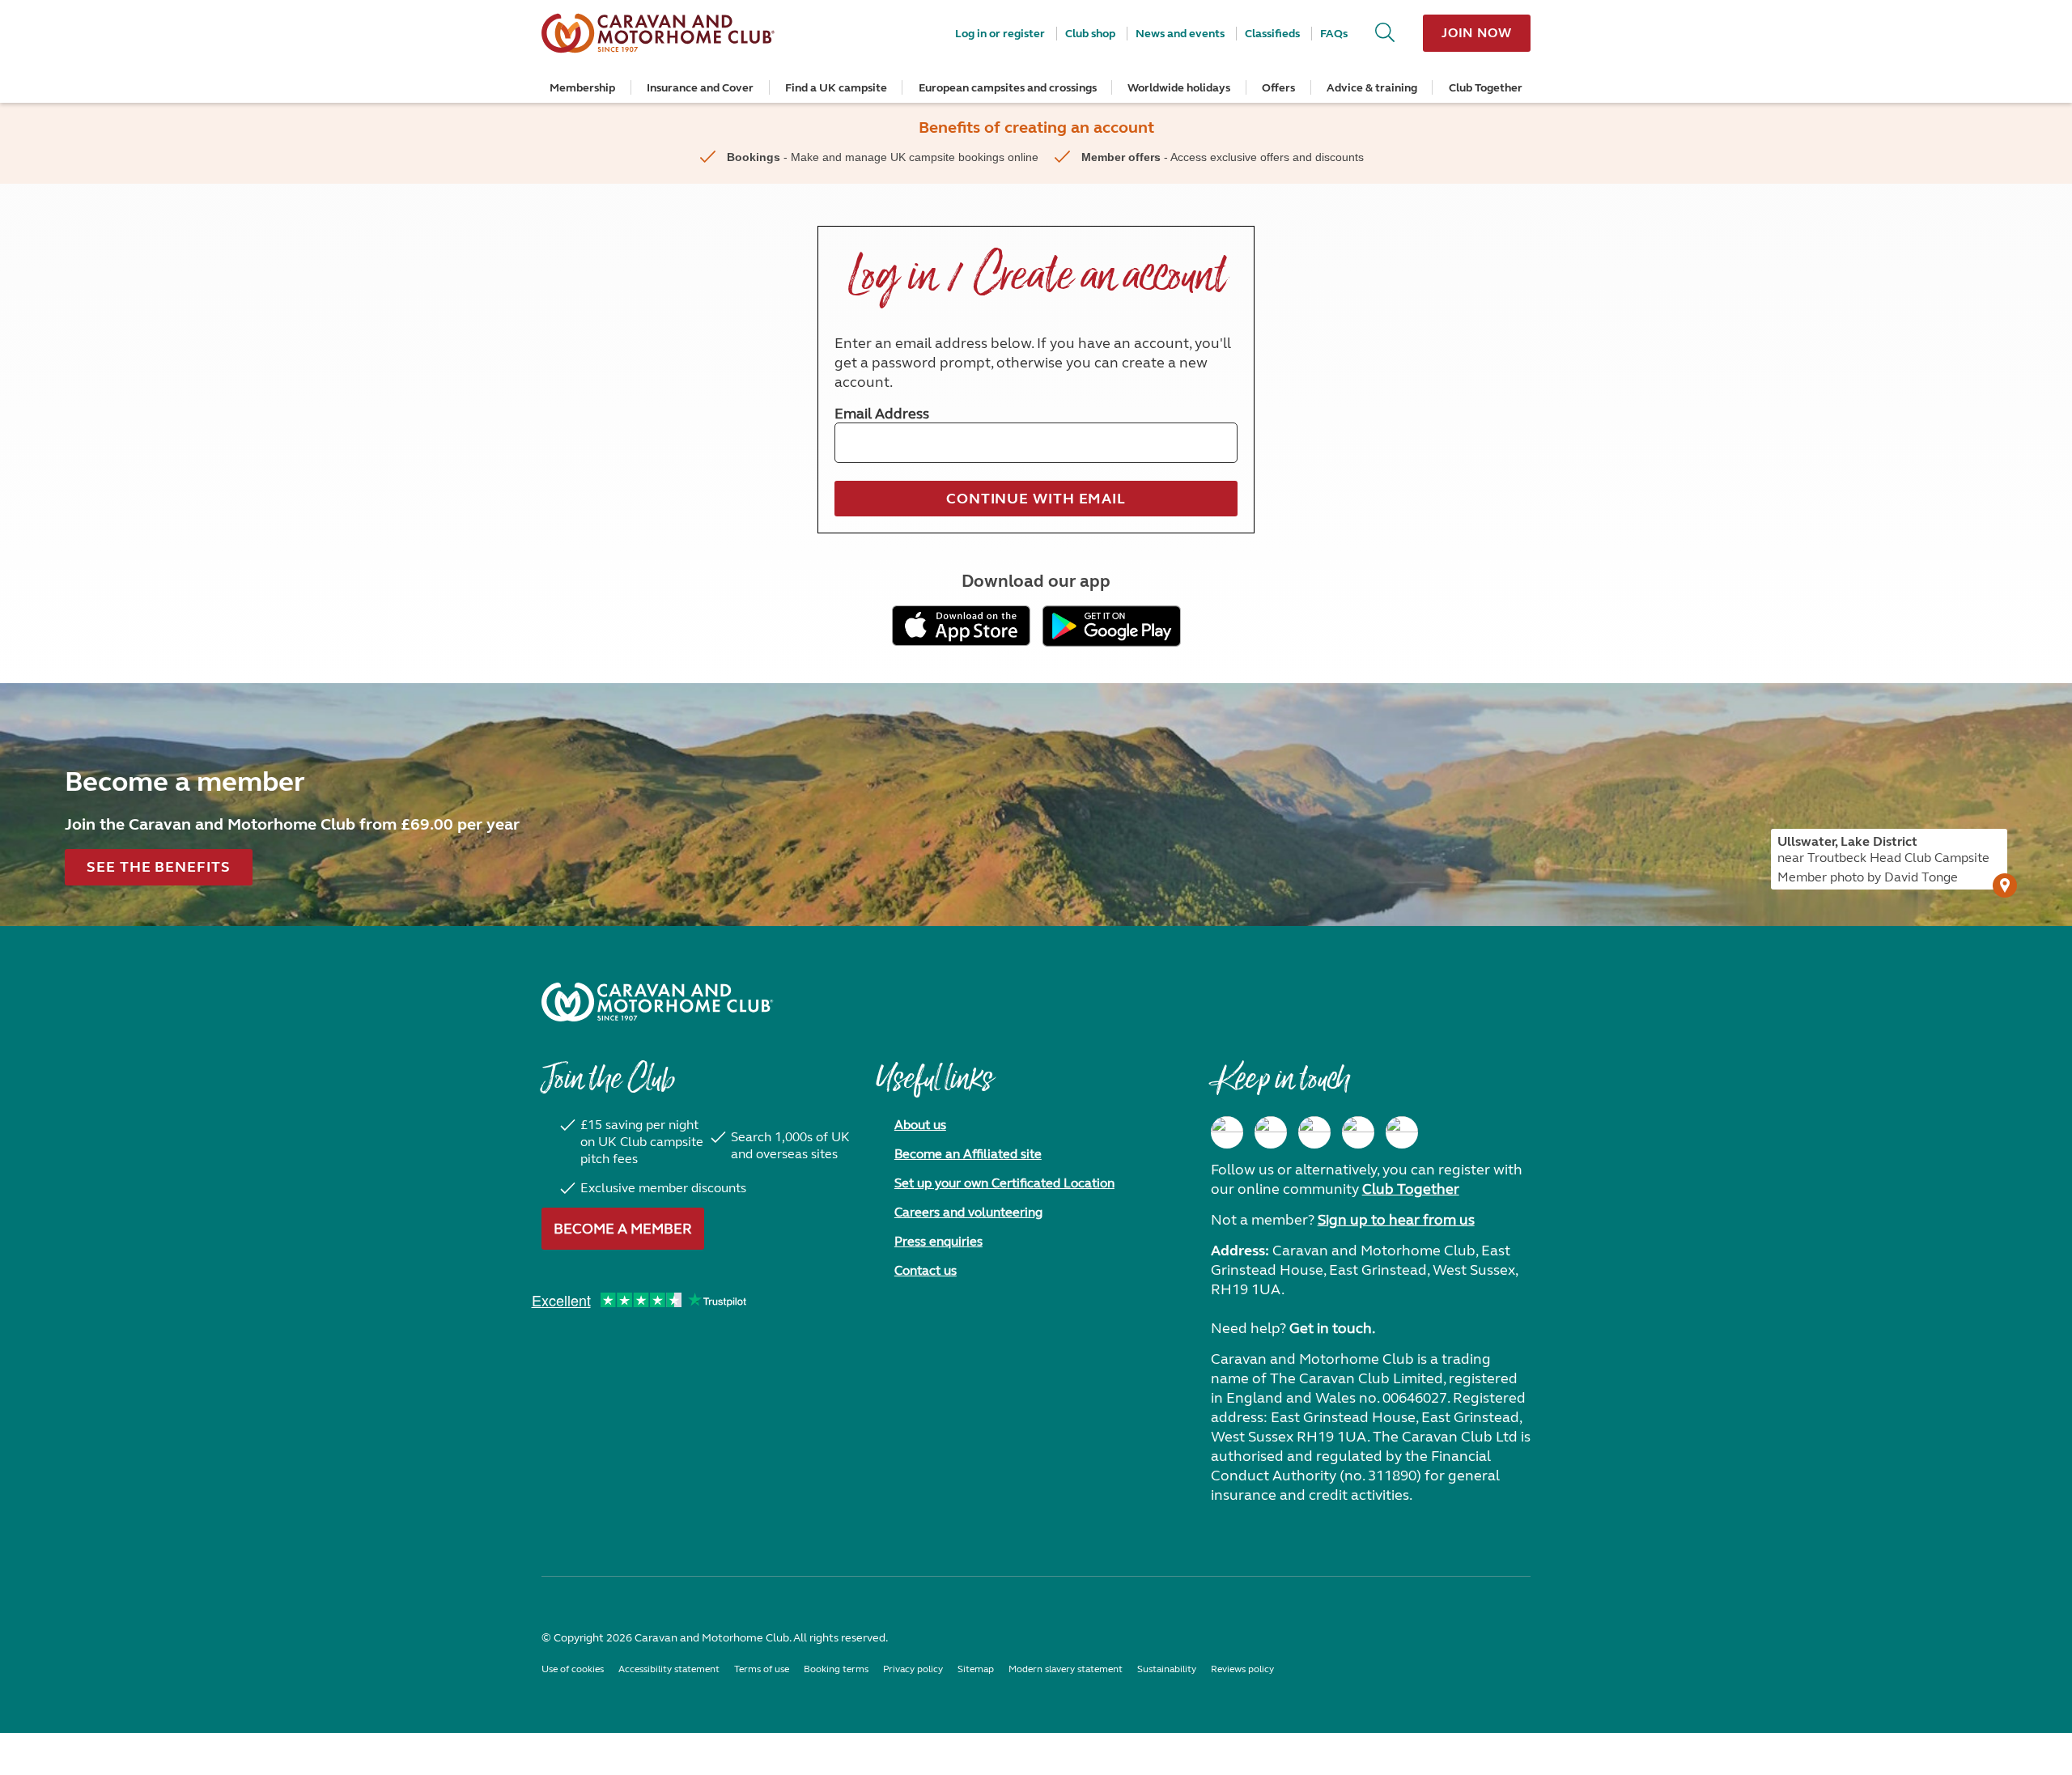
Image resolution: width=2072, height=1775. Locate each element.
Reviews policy (1242, 1669)
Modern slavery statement (1066, 1669)
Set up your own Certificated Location (1004, 1183)
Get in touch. (1332, 1328)
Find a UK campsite (836, 88)
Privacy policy (913, 1669)
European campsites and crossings (1008, 88)
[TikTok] (1402, 1132)
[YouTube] (1358, 1132)
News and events (1180, 34)
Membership (582, 88)
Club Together (1486, 88)
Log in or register (1000, 34)
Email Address (882, 414)
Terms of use (762, 1669)
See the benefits (158, 867)
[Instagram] (1271, 1132)
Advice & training (1372, 88)
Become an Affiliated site (968, 1154)
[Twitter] (1314, 1132)
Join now (1477, 33)
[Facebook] (1227, 1132)
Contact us (926, 1270)
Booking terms (836, 1669)
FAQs (1334, 34)
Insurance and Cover (700, 88)
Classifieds (1272, 34)
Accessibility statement (669, 1669)
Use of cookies (573, 1669)
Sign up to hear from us (1396, 1220)
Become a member (623, 1229)
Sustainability (1167, 1669)
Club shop (1090, 34)
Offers (1278, 88)
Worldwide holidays (1179, 88)
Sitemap (976, 1669)
